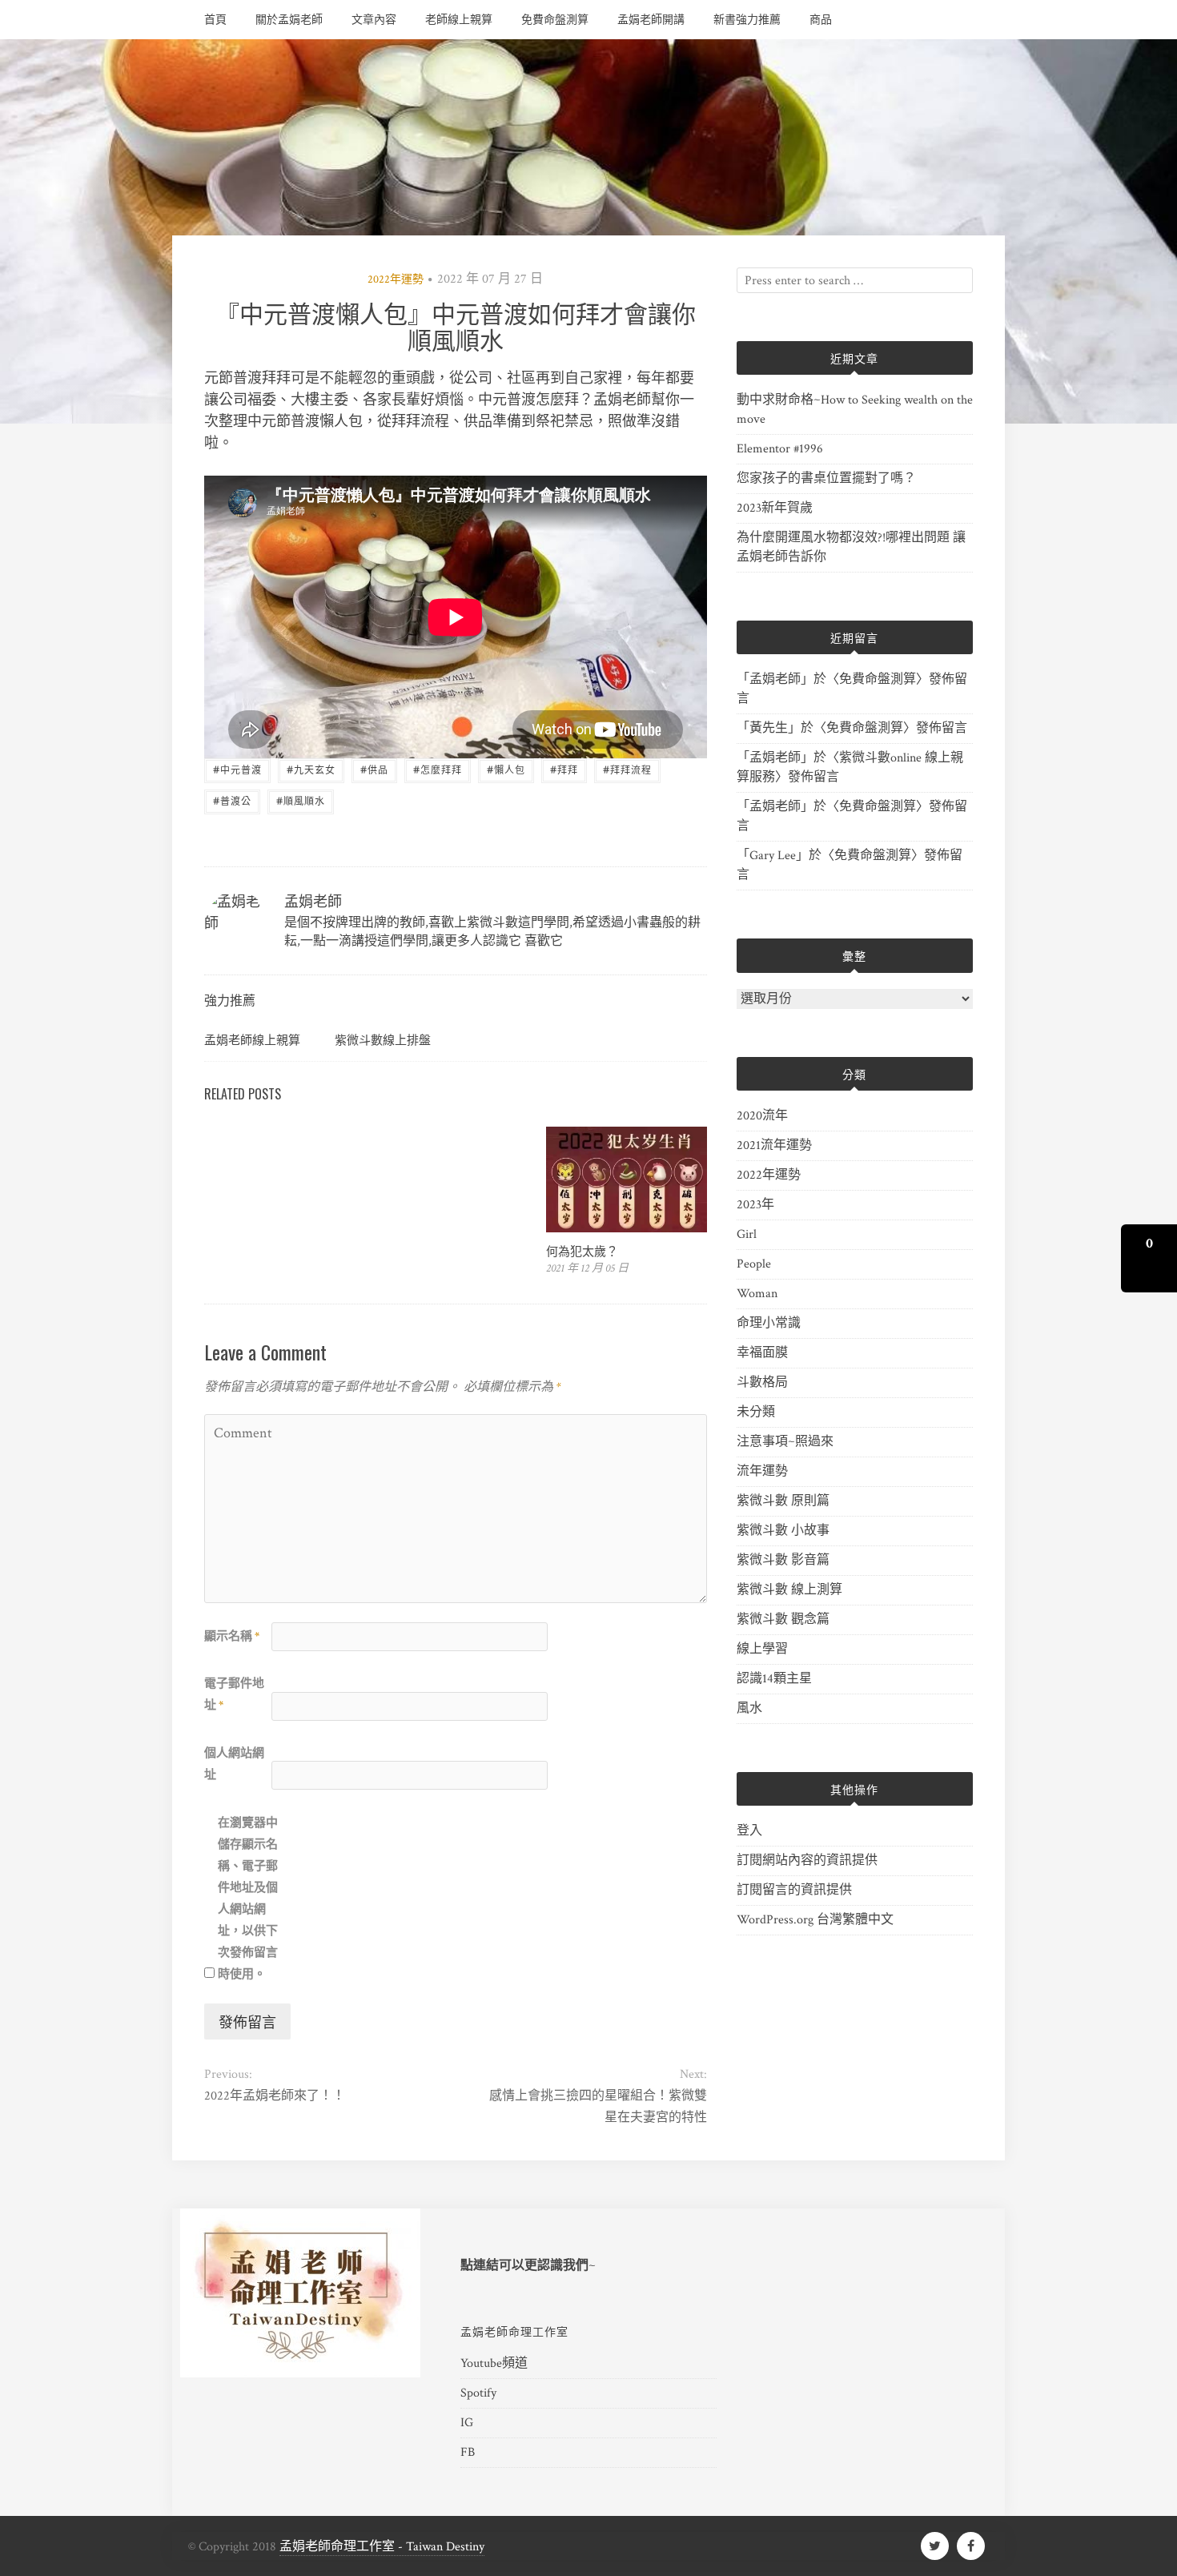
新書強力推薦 (747, 20)
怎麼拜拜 (438, 769)
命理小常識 (769, 1323)
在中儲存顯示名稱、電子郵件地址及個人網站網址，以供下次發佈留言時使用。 (248, 1899)
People (754, 1264)
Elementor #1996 (780, 449)
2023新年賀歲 (775, 508)
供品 (374, 769)
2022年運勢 (396, 279)
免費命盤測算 (555, 20)
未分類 (756, 1412)
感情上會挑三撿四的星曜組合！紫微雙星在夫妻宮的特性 (598, 2107)
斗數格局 (762, 1382)
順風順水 (301, 800)
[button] (1149, 1258)
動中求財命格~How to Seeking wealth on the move (855, 410)
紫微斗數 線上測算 (789, 1590)
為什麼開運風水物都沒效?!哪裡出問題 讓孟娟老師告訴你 (851, 547)
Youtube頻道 (494, 2363)
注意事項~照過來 (785, 1442)
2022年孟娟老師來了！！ (275, 2096)
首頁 (215, 20)
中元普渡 (237, 769)
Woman (757, 1294)
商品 (821, 20)
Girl (747, 1234)
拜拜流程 (627, 769)
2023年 (755, 1205)
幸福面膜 (762, 1353)
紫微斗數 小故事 (783, 1531)
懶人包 (506, 769)
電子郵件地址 (234, 1694)
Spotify (478, 2393)
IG (467, 2423)
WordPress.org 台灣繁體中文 (815, 1920)
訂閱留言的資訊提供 (794, 1890)
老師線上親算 (459, 20)
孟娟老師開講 (651, 20)
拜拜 (564, 769)
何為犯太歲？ (582, 1250)
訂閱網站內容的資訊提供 (807, 1861)
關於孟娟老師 (289, 20)
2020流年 (762, 1116)
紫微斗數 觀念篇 (783, 1620)
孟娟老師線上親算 (252, 1039)
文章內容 (374, 20)
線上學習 (762, 1649)
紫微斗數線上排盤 (383, 1039)
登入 (749, 1831)
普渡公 (232, 800)
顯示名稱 (232, 1636)
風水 (749, 1708)
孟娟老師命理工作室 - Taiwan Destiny (382, 2547)
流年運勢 (762, 1471)
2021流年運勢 (774, 1145)
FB (468, 2452)
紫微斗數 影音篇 (783, 1560)
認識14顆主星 (774, 1679)
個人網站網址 (234, 1764)
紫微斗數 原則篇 (783, 1501)
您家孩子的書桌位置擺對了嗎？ (826, 478)
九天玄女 (311, 769)
